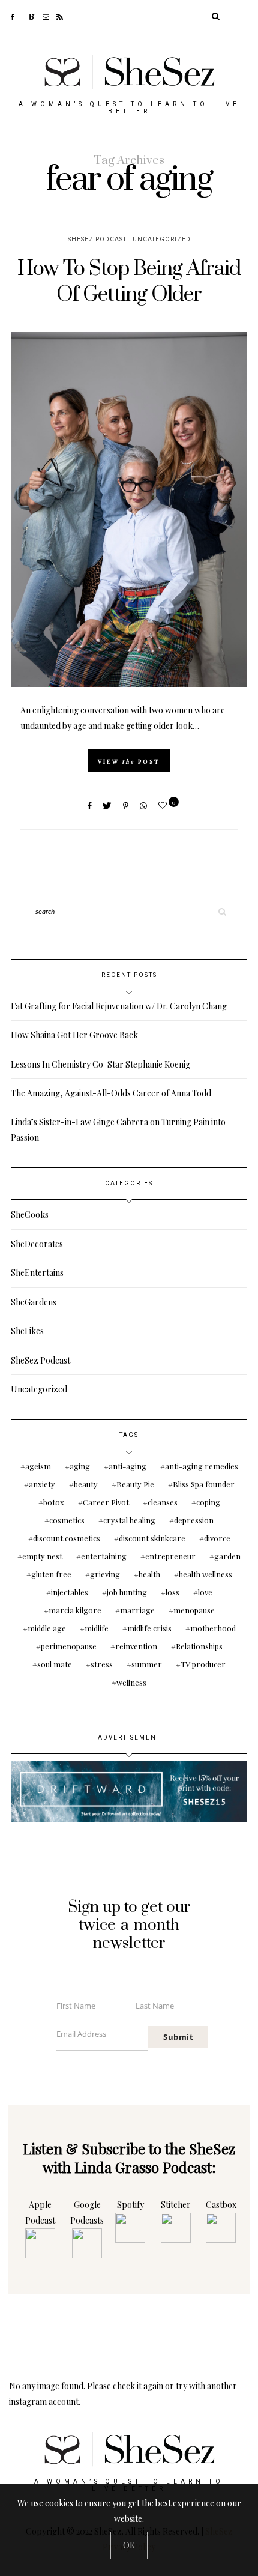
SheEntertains (37, 1273)
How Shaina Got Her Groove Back (74, 1035)
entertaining (104, 1556)
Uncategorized (162, 240)
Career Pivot (106, 1502)
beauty (86, 1484)
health (149, 1574)
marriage (137, 1610)
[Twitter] (25, 16)
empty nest (42, 1556)
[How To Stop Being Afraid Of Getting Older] (129, 509)
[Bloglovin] (36, 16)
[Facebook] (16, 16)
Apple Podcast (40, 2212)
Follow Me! (129, 2339)
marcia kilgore (75, 1610)
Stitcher (176, 2205)
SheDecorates (37, 1244)
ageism (38, 1466)
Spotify (130, 2205)
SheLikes (27, 1331)
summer (147, 1664)
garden (227, 1556)
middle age (47, 1628)
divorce (217, 1538)
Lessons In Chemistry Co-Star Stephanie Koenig (100, 1064)
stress (102, 1664)
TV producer (203, 1664)
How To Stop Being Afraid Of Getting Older (129, 282)
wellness (131, 1682)
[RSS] (63, 16)
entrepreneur (170, 1556)
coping (208, 1502)
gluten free (51, 1574)
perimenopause (69, 1646)
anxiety (42, 1484)
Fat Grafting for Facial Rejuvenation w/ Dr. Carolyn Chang (119, 1006)
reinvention (136, 1646)
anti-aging (127, 1466)
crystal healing (129, 1520)
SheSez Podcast (97, 240)
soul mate (55, 1664)
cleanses (163, 1502)
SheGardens (34, 1302)
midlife (97, 1628)
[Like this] (164, 805)
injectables (70, 1592)
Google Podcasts (87, 2212)
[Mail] (49, 16)
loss (172, 1592)
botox (54, 1502)
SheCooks (30, 1214)
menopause (194, 1610)
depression (194, 1520)
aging (80, 1466)
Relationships (199, 1646)
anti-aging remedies (202, 1466)
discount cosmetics (67, 1538)
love (205, 1592)
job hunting (127, 1592)
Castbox (221, 2205)
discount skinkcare (152, 1538)
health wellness (205, 1574)
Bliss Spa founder (204, 1484)
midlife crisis (149, 1628)
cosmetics (67, 1520)
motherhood (213, 1628)
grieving (105, 1574)
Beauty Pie (135, 1484)
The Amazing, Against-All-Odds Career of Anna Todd (111, 1093)
